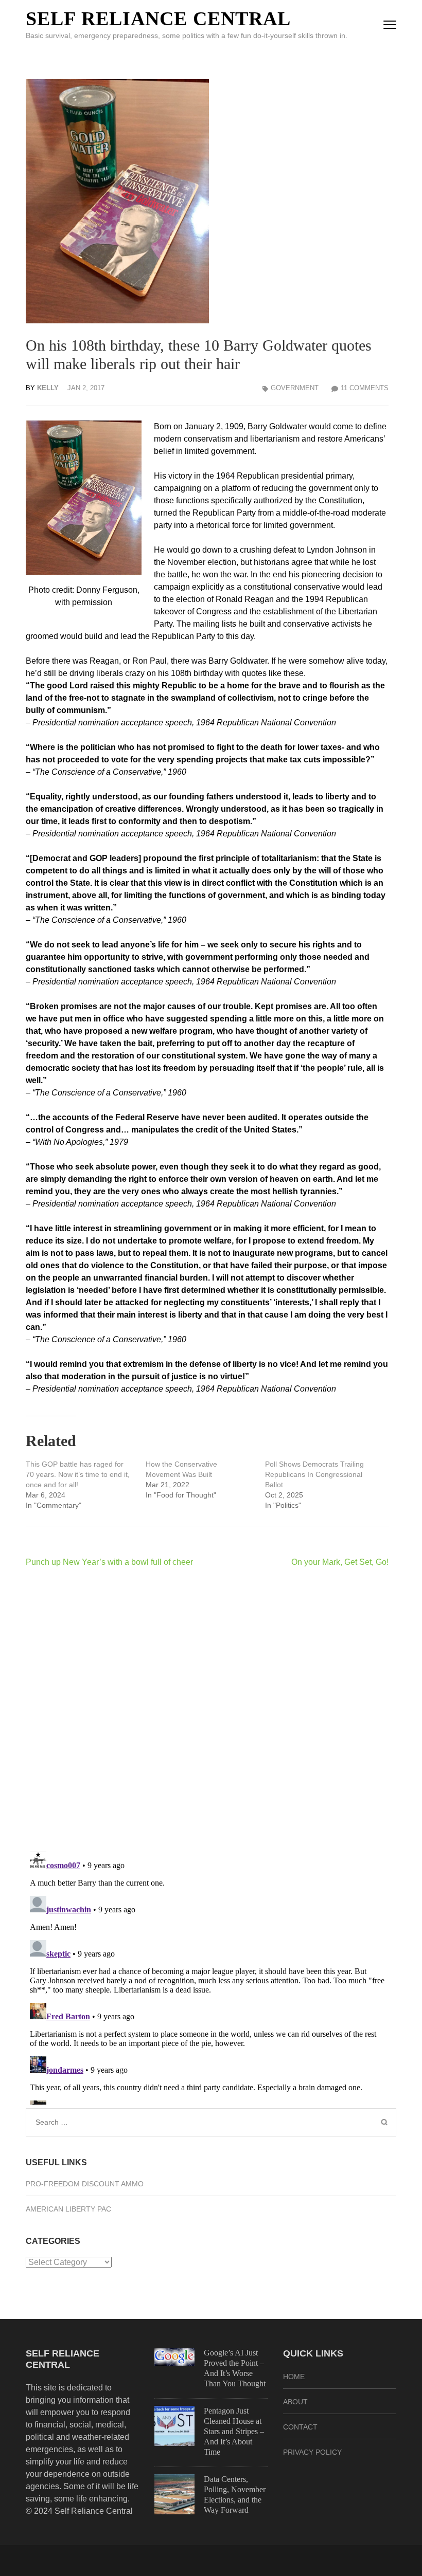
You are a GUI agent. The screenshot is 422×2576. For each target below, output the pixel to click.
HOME (294, 2377)
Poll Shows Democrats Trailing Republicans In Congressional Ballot (314, 1474)
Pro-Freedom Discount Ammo (85, 2184)
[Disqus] (207, 1709)
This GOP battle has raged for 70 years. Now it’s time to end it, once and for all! (78, 1474)
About (295, 2402)
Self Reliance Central (158, 19)
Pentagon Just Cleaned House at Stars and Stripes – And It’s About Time (234, 2431)
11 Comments (365, 388)
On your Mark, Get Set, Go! (340, 1562)
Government (295, 388)
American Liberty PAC (68, 2209)
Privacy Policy (312, 2452)
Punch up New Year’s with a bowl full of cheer (109, 1562)
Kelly (48, 388)
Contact (300, 2427)
